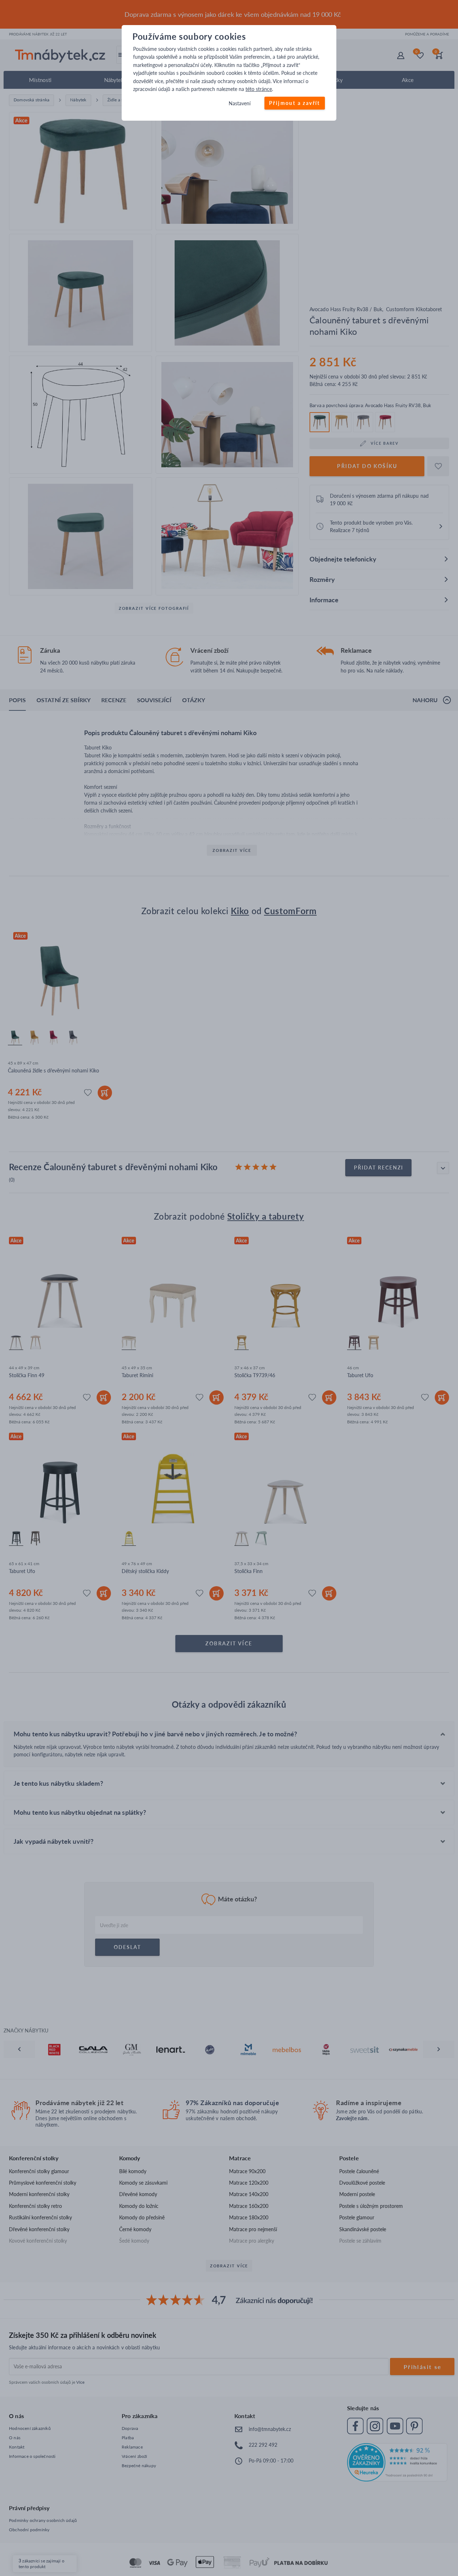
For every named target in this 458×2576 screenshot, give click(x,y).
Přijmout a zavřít (295, 103)
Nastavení (240, 104)
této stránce (259, 89)
